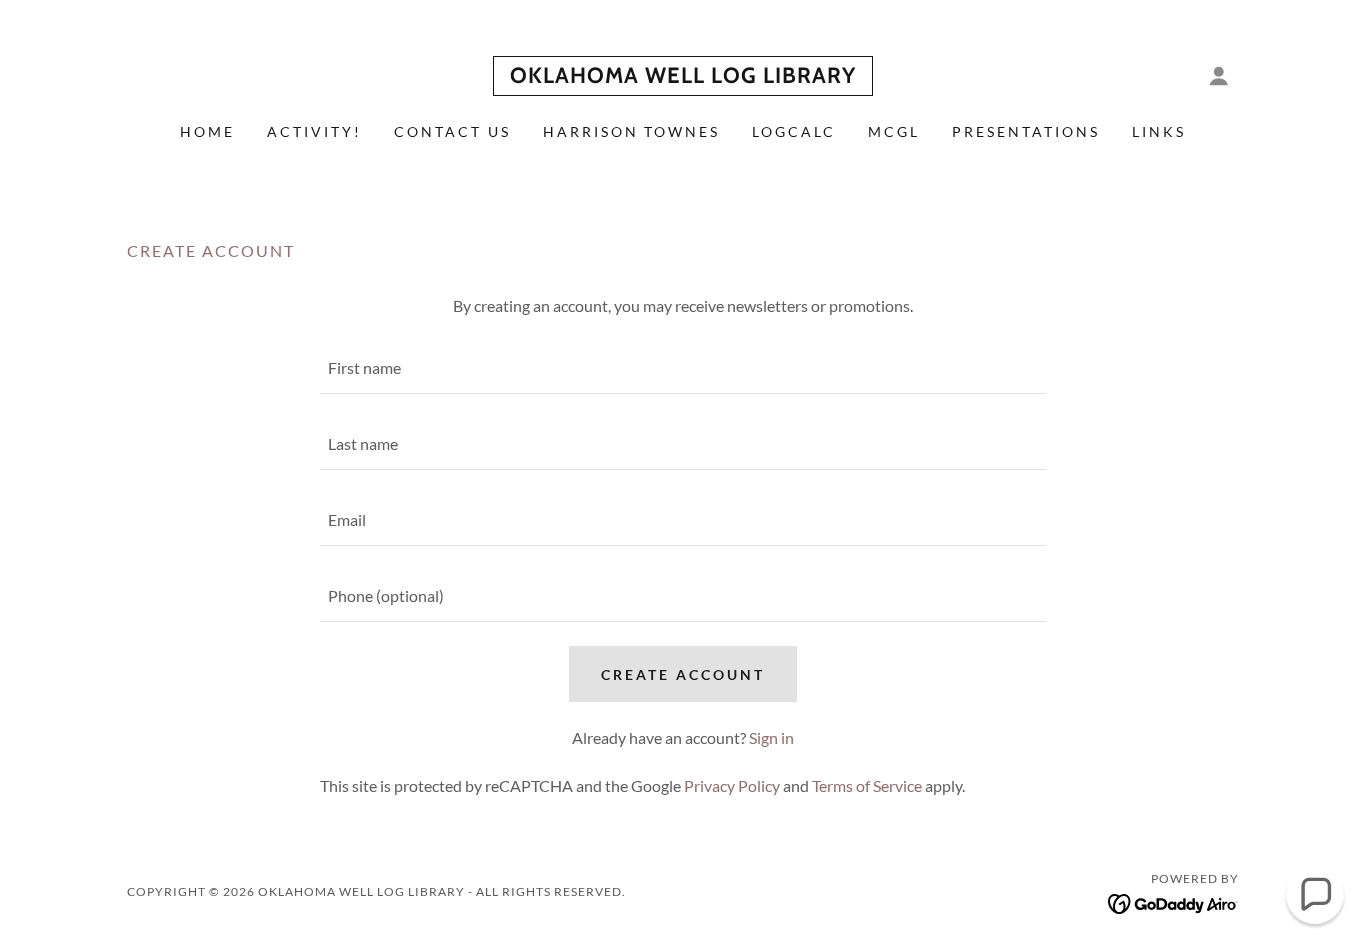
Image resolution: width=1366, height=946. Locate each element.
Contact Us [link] (452, 131)
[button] (1219, 76)
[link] (683, 76)
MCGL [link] (894, 131)
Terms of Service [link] (867, 785)
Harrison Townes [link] (632, 131)
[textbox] (682, 368)
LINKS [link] (1159, 131)
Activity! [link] (314, 131)
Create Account (683, 674)
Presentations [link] (1026, 131)
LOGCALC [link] (794, 131)
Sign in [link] (771, 737)
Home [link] (207, 131)
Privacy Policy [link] (732, 785)
